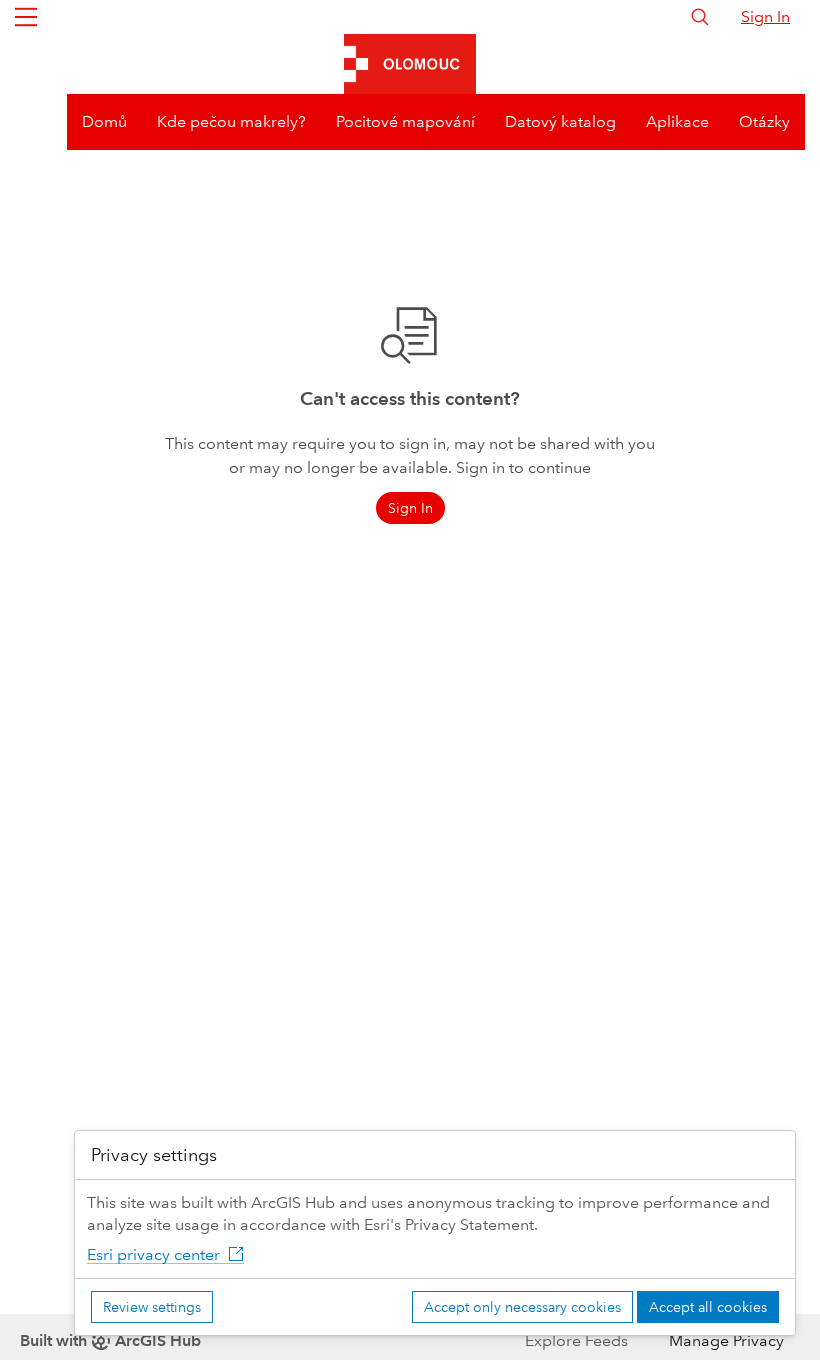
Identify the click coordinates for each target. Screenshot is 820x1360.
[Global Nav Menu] (26, 17)
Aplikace (677, 121)
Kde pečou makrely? (231, 121)
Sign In (765, 16)
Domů (104, 121)
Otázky (764, 121)
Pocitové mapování (405, 121)
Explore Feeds (576, 1340)
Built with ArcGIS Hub (110, 1340)
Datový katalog (560, 121)
